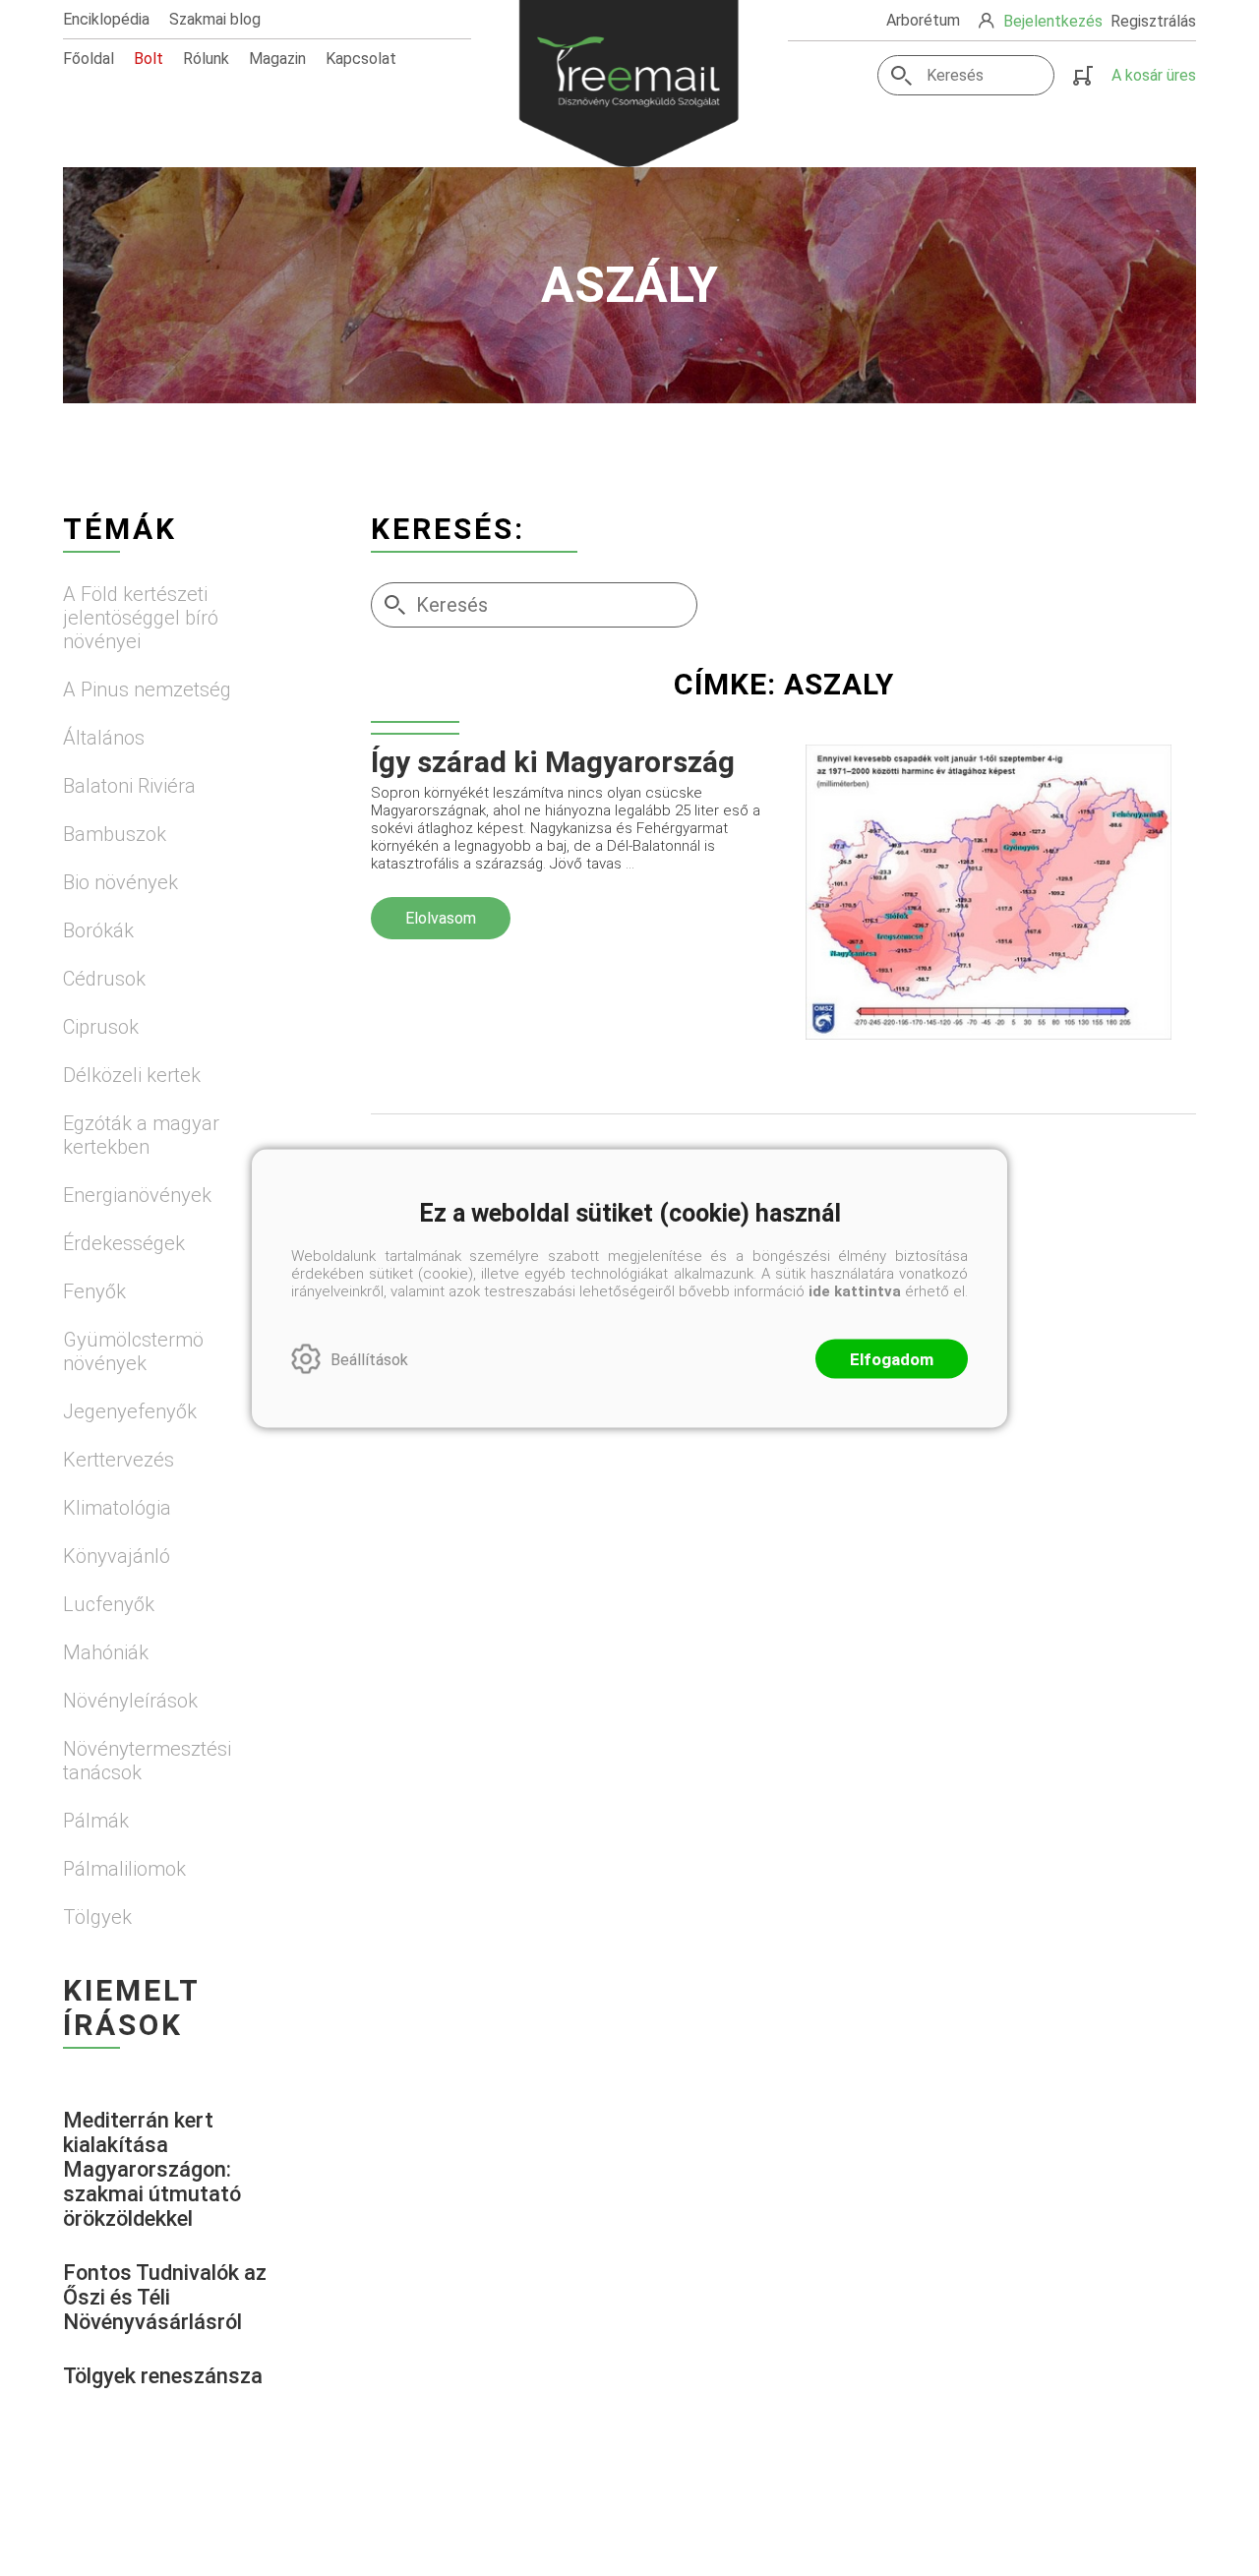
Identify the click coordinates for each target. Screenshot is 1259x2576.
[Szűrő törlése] (783, 734)
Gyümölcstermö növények (133, 1351)
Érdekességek (124, 1243)
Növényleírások (130, 1701)
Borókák (98, 930)
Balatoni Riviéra (129, 786)
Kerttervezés (119, 1460)
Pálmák (96, 1821)
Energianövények (137, 1195)
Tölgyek (97, 1917)
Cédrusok (104, 979)
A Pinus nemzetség (147, 689)
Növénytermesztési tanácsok (147, 1761)
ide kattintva (855, 1290)
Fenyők (94, 1291)
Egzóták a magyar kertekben (141, 1135)
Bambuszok (115, 834)
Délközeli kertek (132, 1075)
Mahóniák (106, 1652)
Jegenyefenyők (130, 1411)
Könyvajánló (117, 1556)
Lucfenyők (109, 1604)
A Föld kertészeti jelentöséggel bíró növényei (141, 618)
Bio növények (120, 882)
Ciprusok (101, 1027)
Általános (104, 738)
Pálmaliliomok (124, 1869)
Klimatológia (117, 1508)
